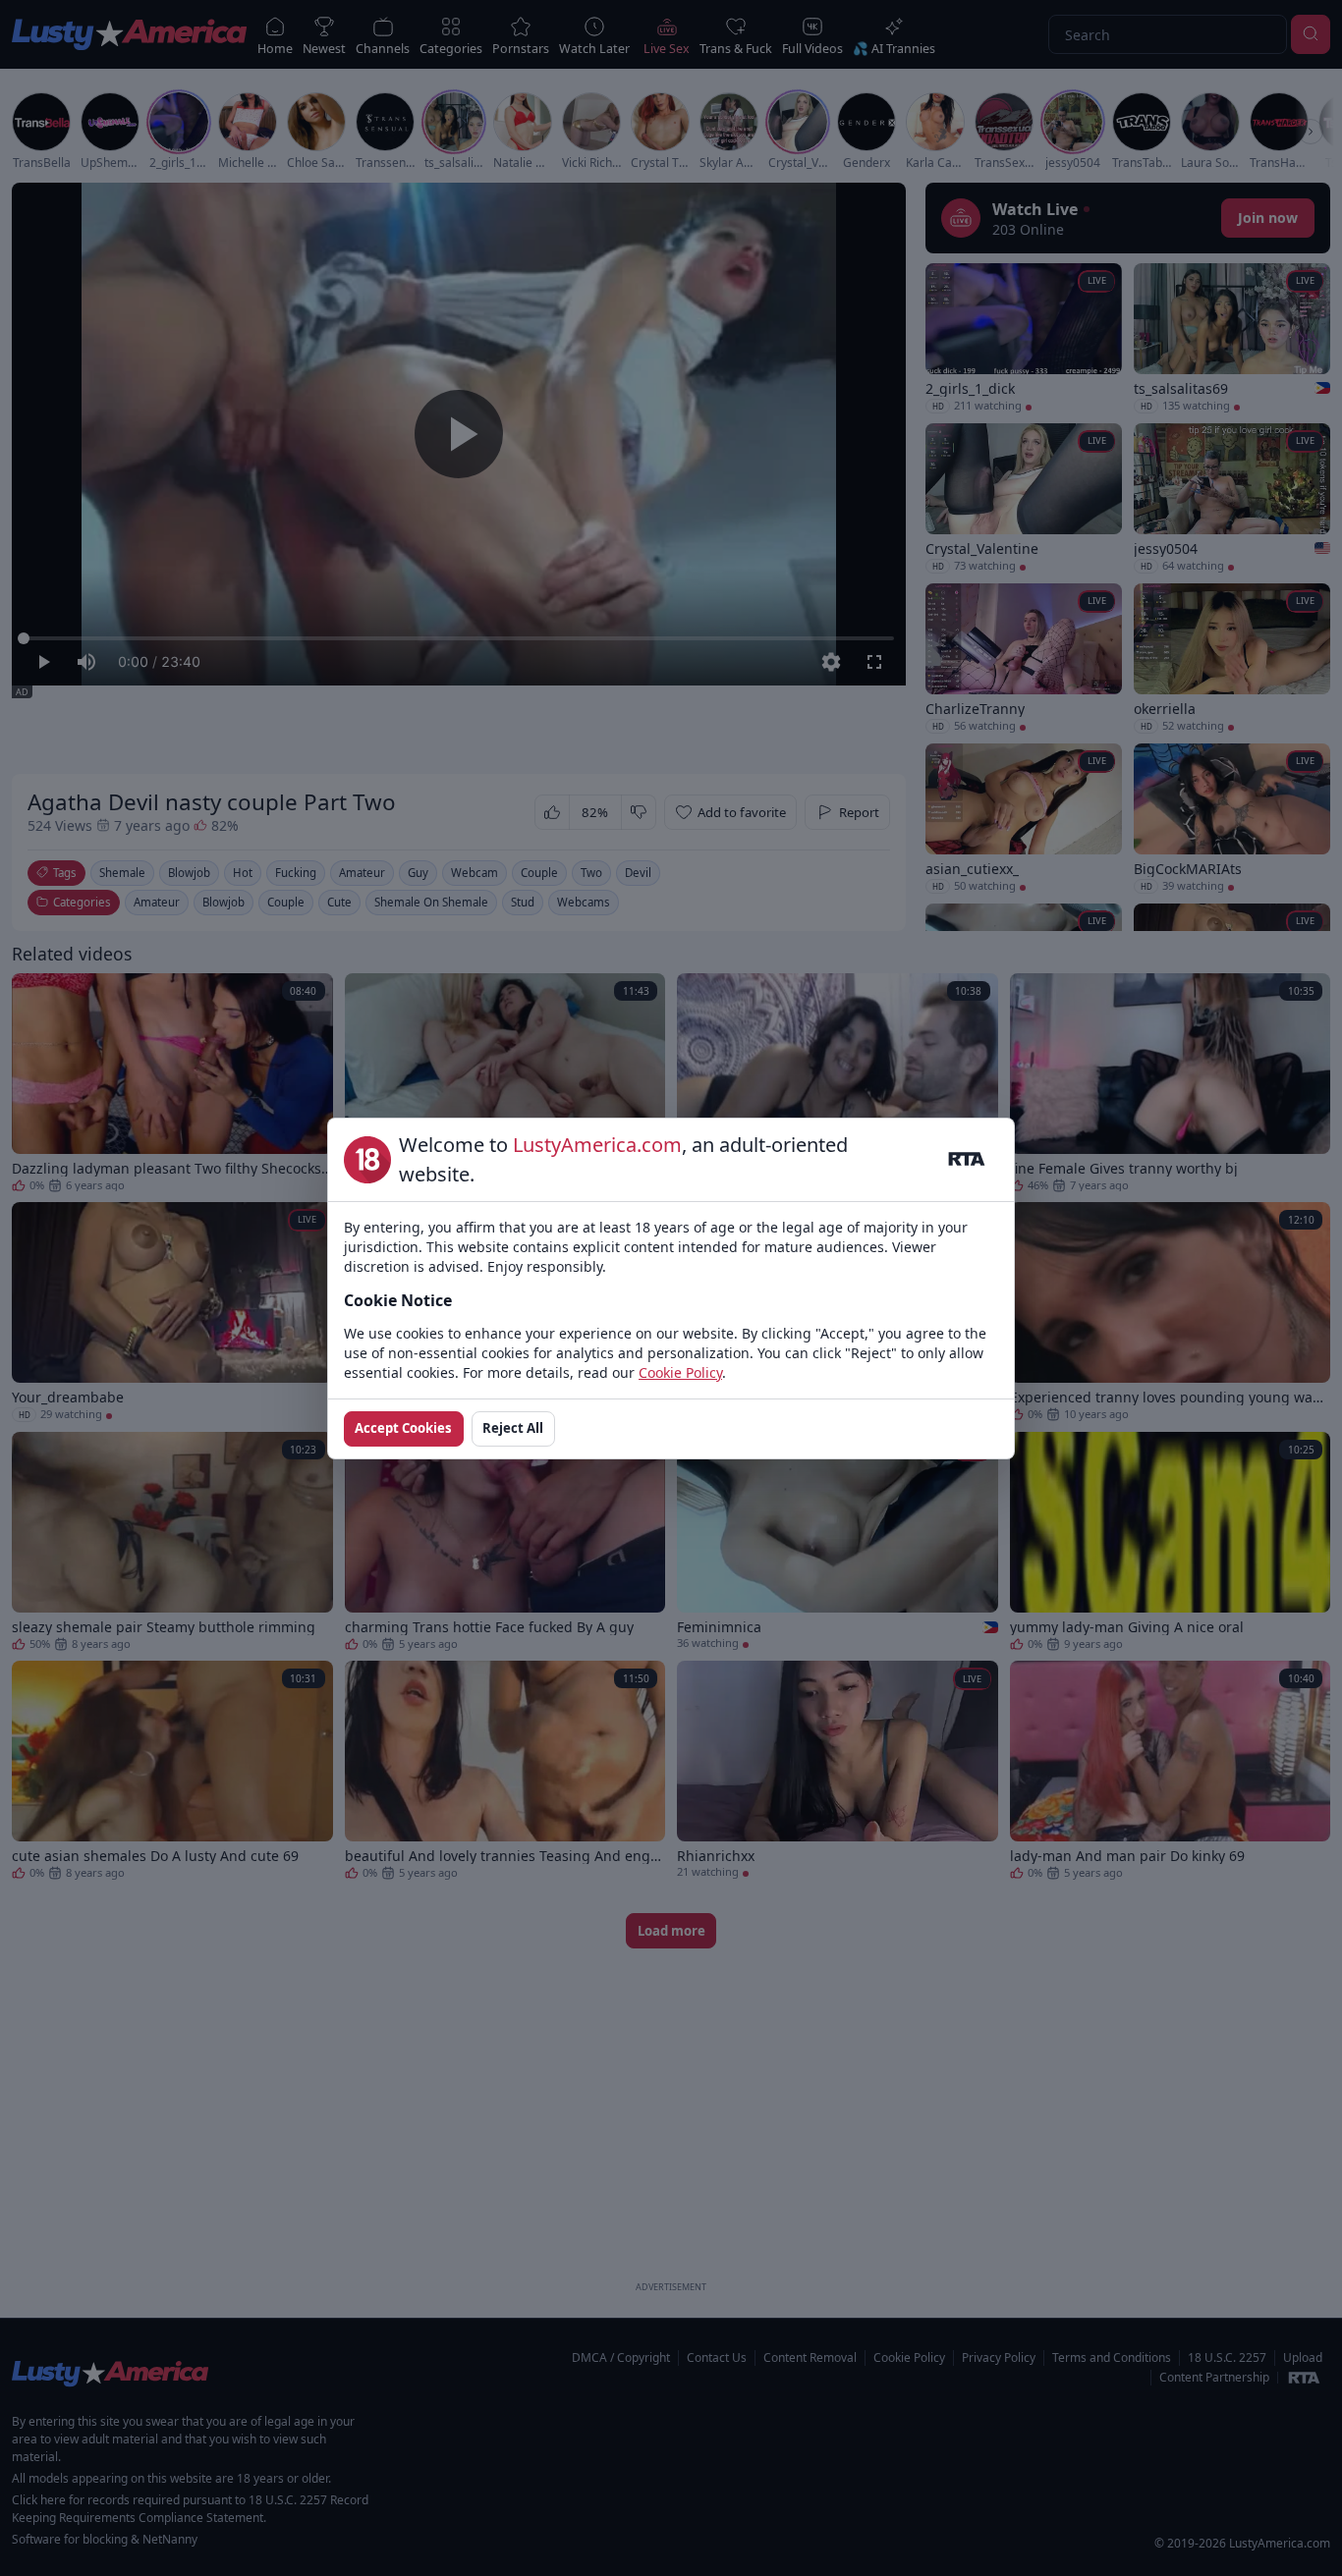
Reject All (513, 1428)
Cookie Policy (680, 1372)
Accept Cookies (403, 1428)
